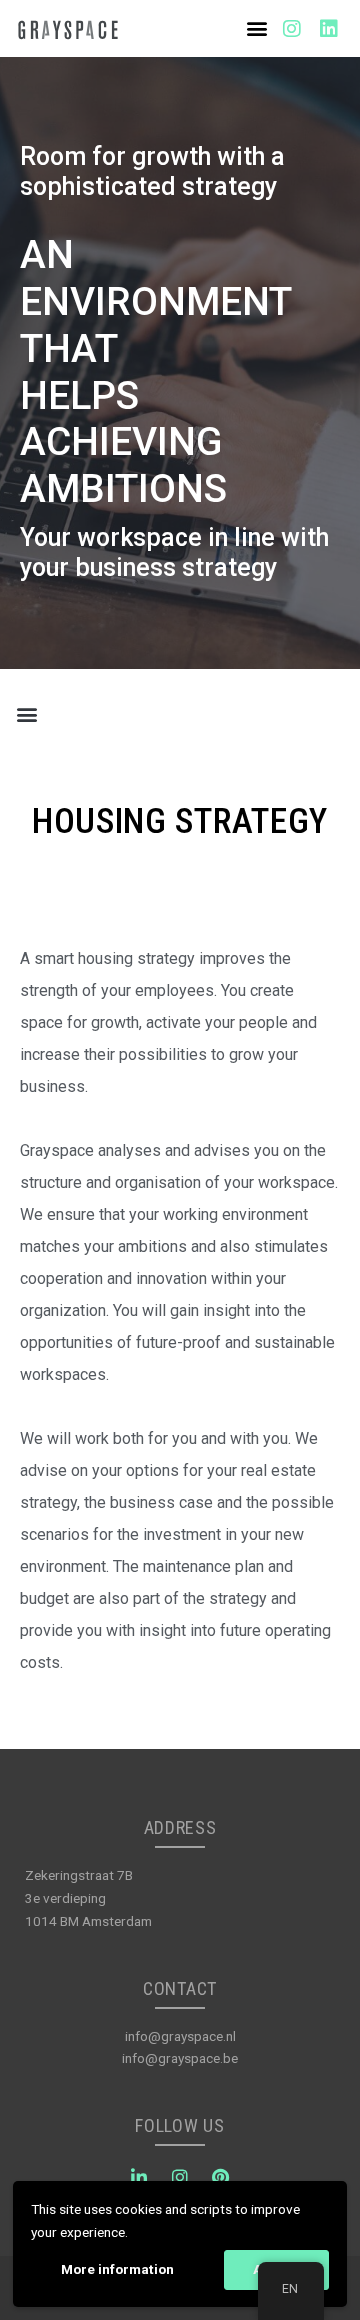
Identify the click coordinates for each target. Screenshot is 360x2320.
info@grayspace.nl (180, 2036)
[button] (257, 28)
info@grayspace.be (180, 2058)
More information (117, 2269)
